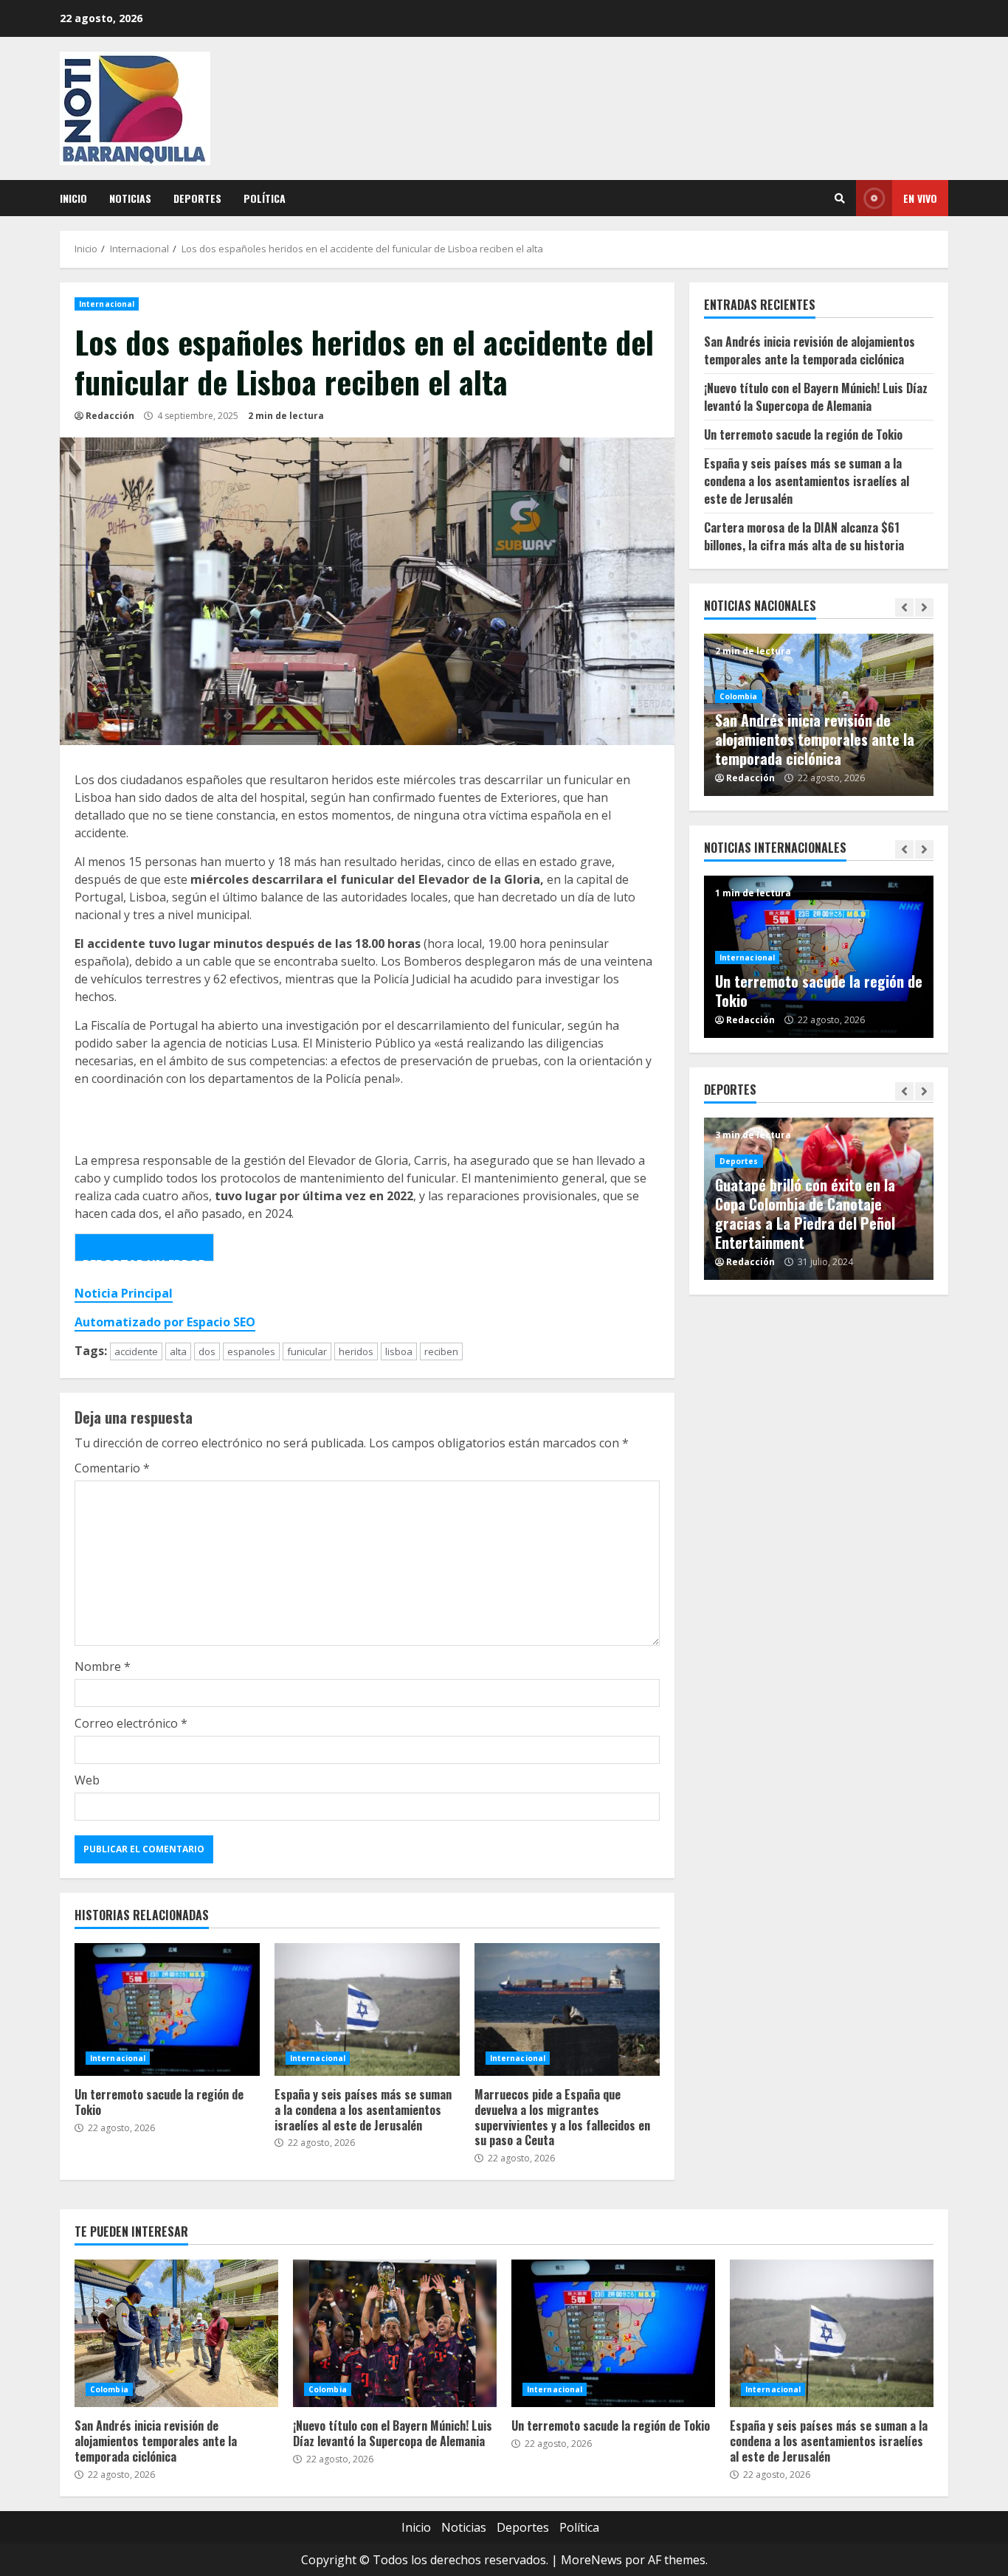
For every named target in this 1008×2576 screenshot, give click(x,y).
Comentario (112, 1468)
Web (87, 1780)
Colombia (739, 696)
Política (265, 198)
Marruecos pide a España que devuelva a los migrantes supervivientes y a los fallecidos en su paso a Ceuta (567, 2009)
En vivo (920, 198)
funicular (307, 1351)
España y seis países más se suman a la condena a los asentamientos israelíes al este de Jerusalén (367, 2009)
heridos (356, 1351)
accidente (136, 1351)
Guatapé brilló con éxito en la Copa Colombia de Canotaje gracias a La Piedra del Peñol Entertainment (805, 1213)
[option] (819, 715)
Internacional (107, 304)
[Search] (840, 198)
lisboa (399, 1351)
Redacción (110, 416)
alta (178, 1351)
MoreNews (591, 2560)
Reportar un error (144, 1259)
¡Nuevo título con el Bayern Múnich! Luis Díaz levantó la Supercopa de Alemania (816, 397)
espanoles (251, 1351)
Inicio (73, 198)
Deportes (197, 198)
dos (207, 1351)
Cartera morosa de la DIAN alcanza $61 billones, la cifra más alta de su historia (804, 536)
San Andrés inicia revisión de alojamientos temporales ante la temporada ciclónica (809, 350)
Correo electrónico (131, 1723)
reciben (441, 1351)
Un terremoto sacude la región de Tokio (167, 2009)
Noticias (130, 198)
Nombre (103, 1666)
